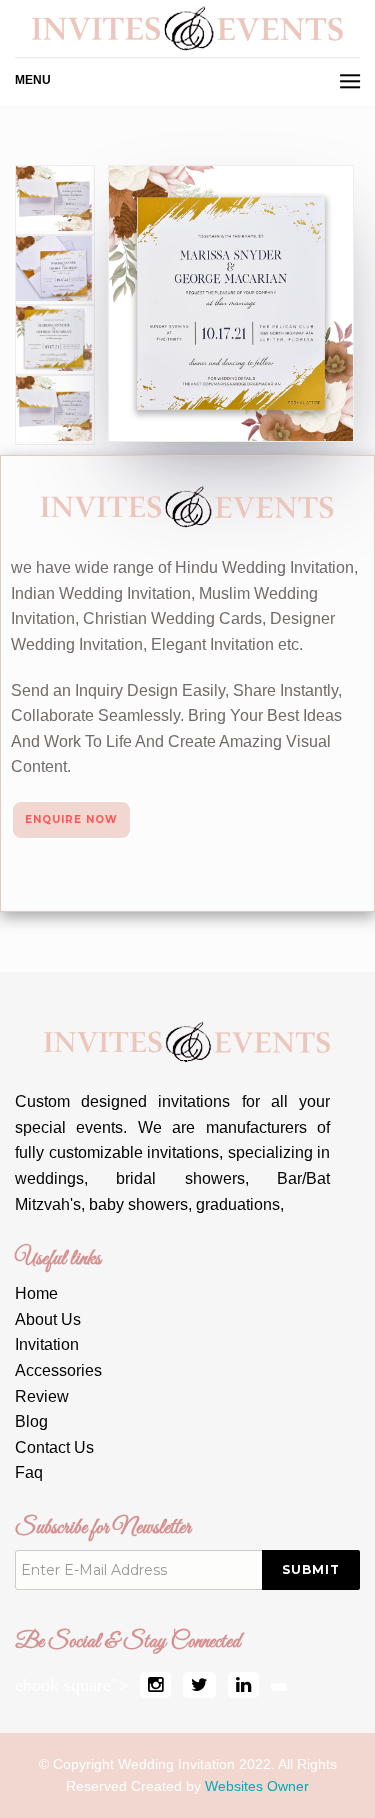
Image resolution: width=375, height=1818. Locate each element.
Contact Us (54, 1447)
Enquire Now (71, 819)
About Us (48, 1319)
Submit (311, 1569)
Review (42, 1396)
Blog (31, 1421)
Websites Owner (257, 1786)
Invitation (47, 1344)
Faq (29, 1472)
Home (36, 1293)
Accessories (58, 1370)
